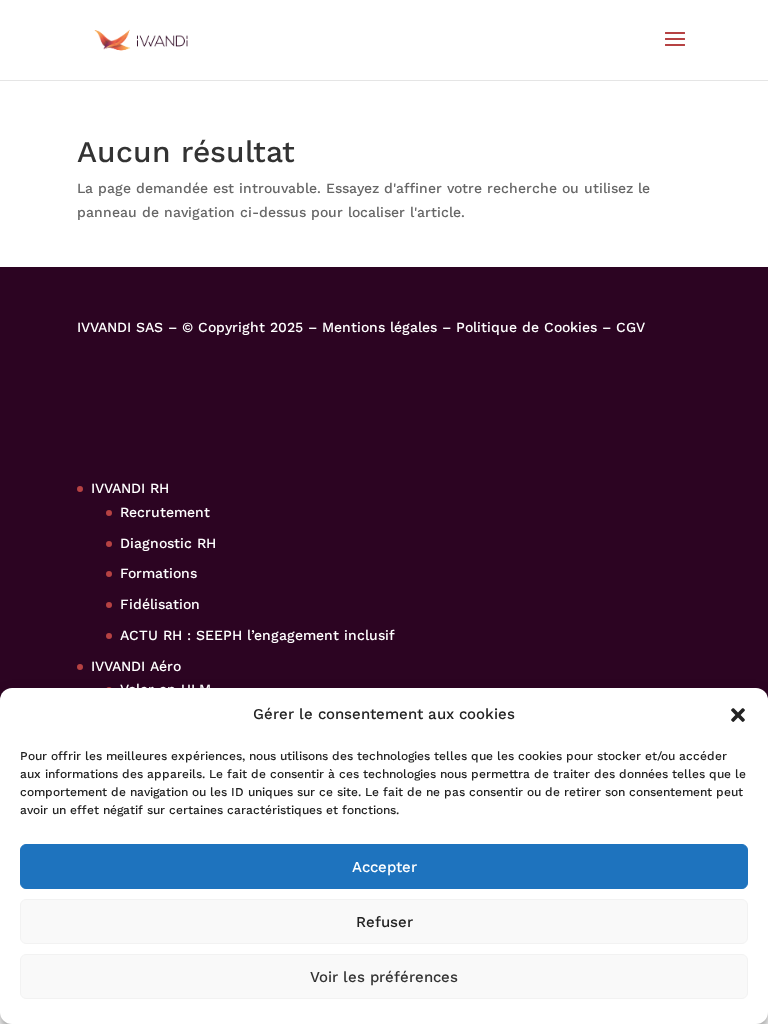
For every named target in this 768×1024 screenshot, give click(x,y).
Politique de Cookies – (536, 327)
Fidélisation (160, 604)
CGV (630, 327)
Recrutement (165, 512)
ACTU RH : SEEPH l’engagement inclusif (257, 635)
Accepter (384, 867)
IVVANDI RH (130, 488)
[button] (738, 715)
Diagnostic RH (168, 543)
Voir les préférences (384, 977)
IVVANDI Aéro (136, 666)
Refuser (384, 922)
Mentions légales (379, 327)
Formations (158, 573)
